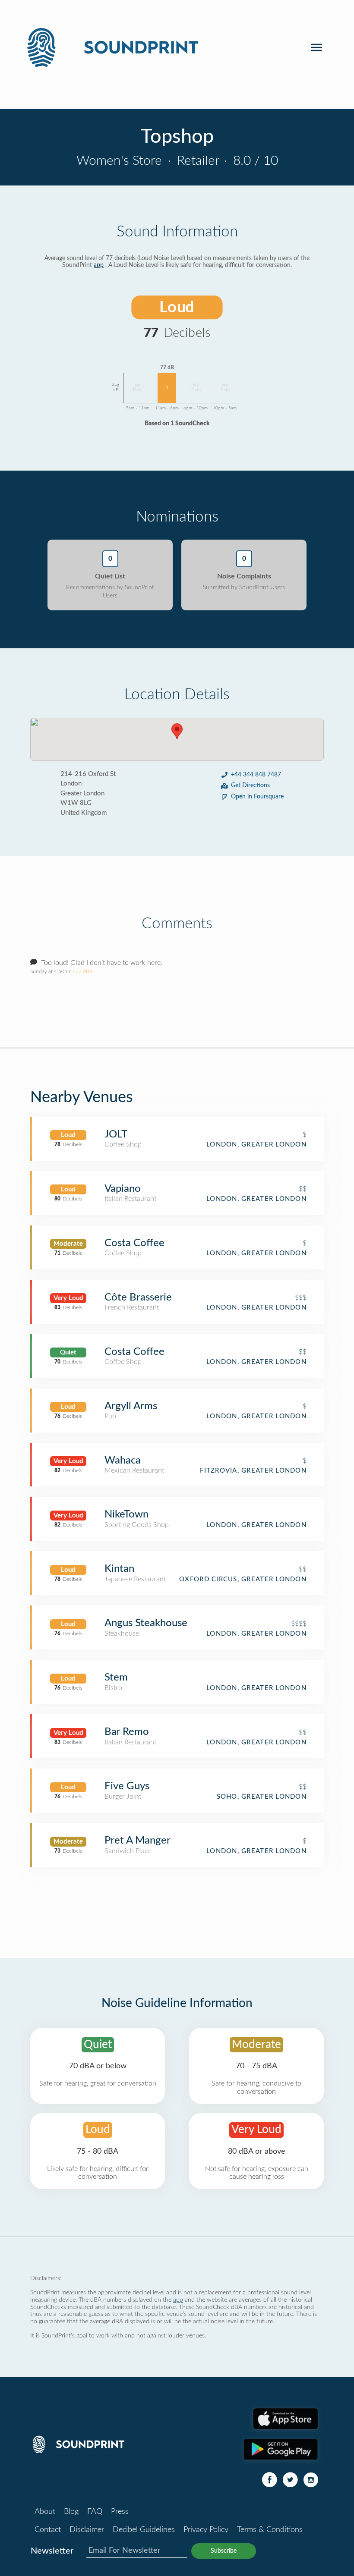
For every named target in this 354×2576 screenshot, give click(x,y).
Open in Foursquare (257, 797)
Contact (48, 2530)
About (45, 2512)
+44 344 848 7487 (256, 775)
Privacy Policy (206, 2530)
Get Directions (250, 785)
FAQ (95, 2512)
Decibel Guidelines (144, 2530)
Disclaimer (87, 2530)
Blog (71, 2512)
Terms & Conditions (270, 2530)
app (99, 265)
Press (120, 2512)
